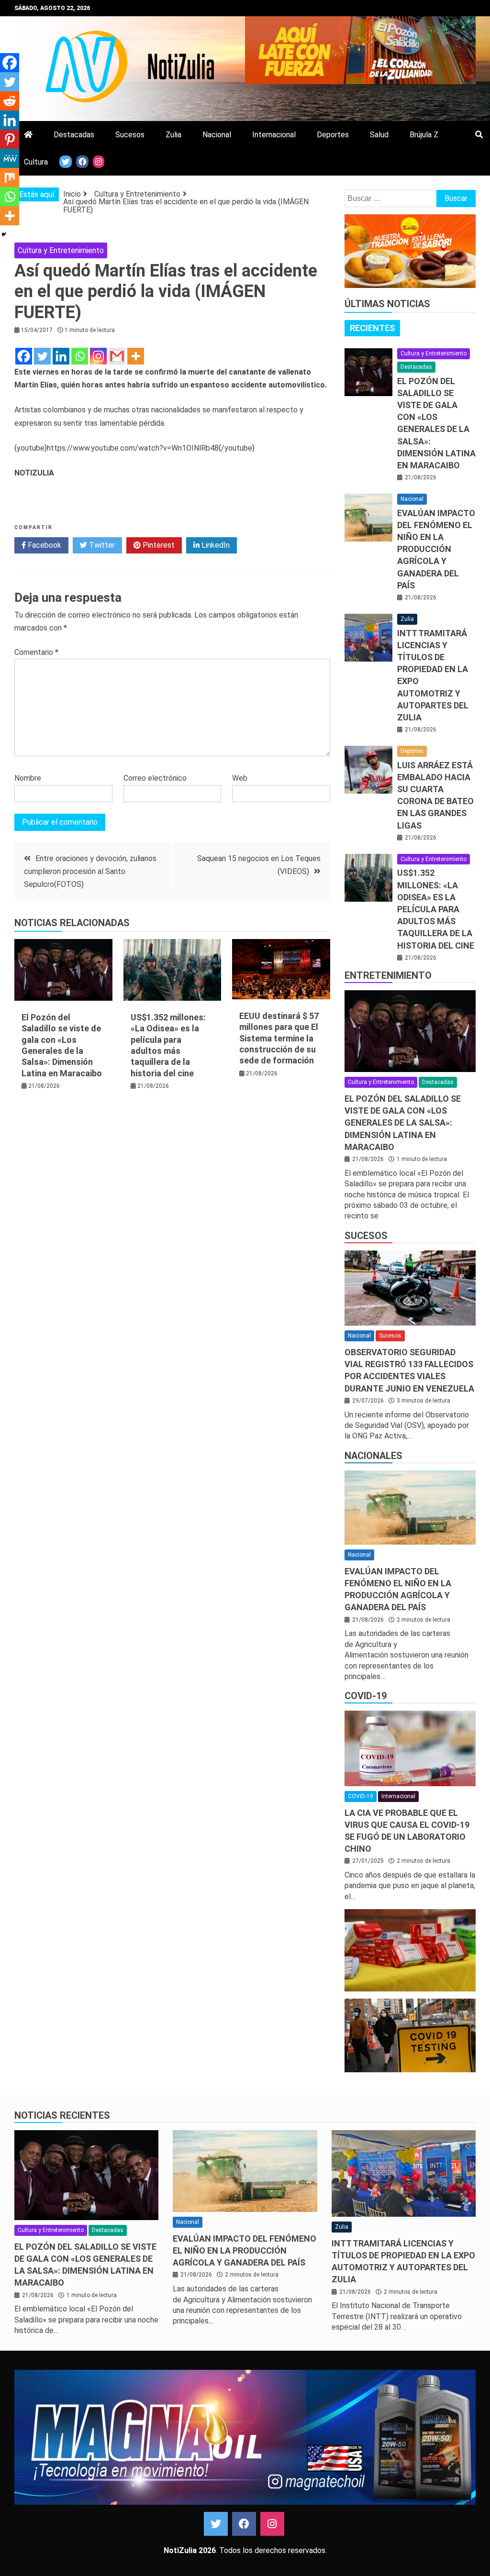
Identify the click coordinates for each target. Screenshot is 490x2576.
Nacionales (373, 1456)
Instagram (272, 2524)
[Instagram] (98, 356)
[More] (136, 356)
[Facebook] (24, 356)
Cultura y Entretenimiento (61, 250)
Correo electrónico (155, 778)
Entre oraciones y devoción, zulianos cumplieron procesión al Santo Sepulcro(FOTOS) (90, 871)
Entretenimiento (388, 975)
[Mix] (10, 177)
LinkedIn (215, 545)
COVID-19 (366, 1696)
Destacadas (74, 135)
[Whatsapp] (80, 356)
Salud (379, 135)
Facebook (44, 545)
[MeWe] (10, 158)
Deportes (333, 135)
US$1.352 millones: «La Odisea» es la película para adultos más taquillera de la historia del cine (436, 909)
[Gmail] (117, 356)
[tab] (372, 328)
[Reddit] (10, 101)
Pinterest (158, 545)
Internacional (274, 135)
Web (240, 778)
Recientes (372, 328)
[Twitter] (42, 356)
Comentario (36, 652)
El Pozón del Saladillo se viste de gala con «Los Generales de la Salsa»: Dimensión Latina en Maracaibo (403, 1123)
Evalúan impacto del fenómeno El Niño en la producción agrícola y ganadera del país (436, 549)
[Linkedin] (61, 356)
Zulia (173, 135)
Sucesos (130, 135)
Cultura (36, 162)
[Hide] (4, 234)
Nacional (217, 135)
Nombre (28, 778)
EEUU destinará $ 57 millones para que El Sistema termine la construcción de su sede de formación (279, 1038)
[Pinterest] (10, 139)
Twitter (101, 545)
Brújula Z (424, 135)
